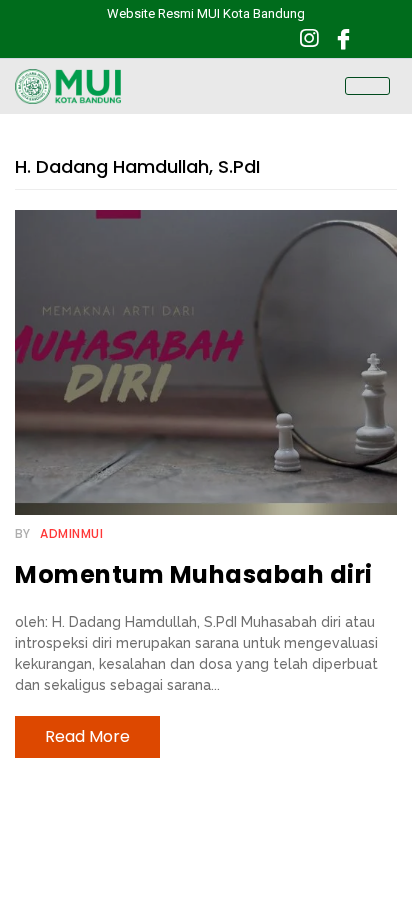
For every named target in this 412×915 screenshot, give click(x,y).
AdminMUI (71, 533)
